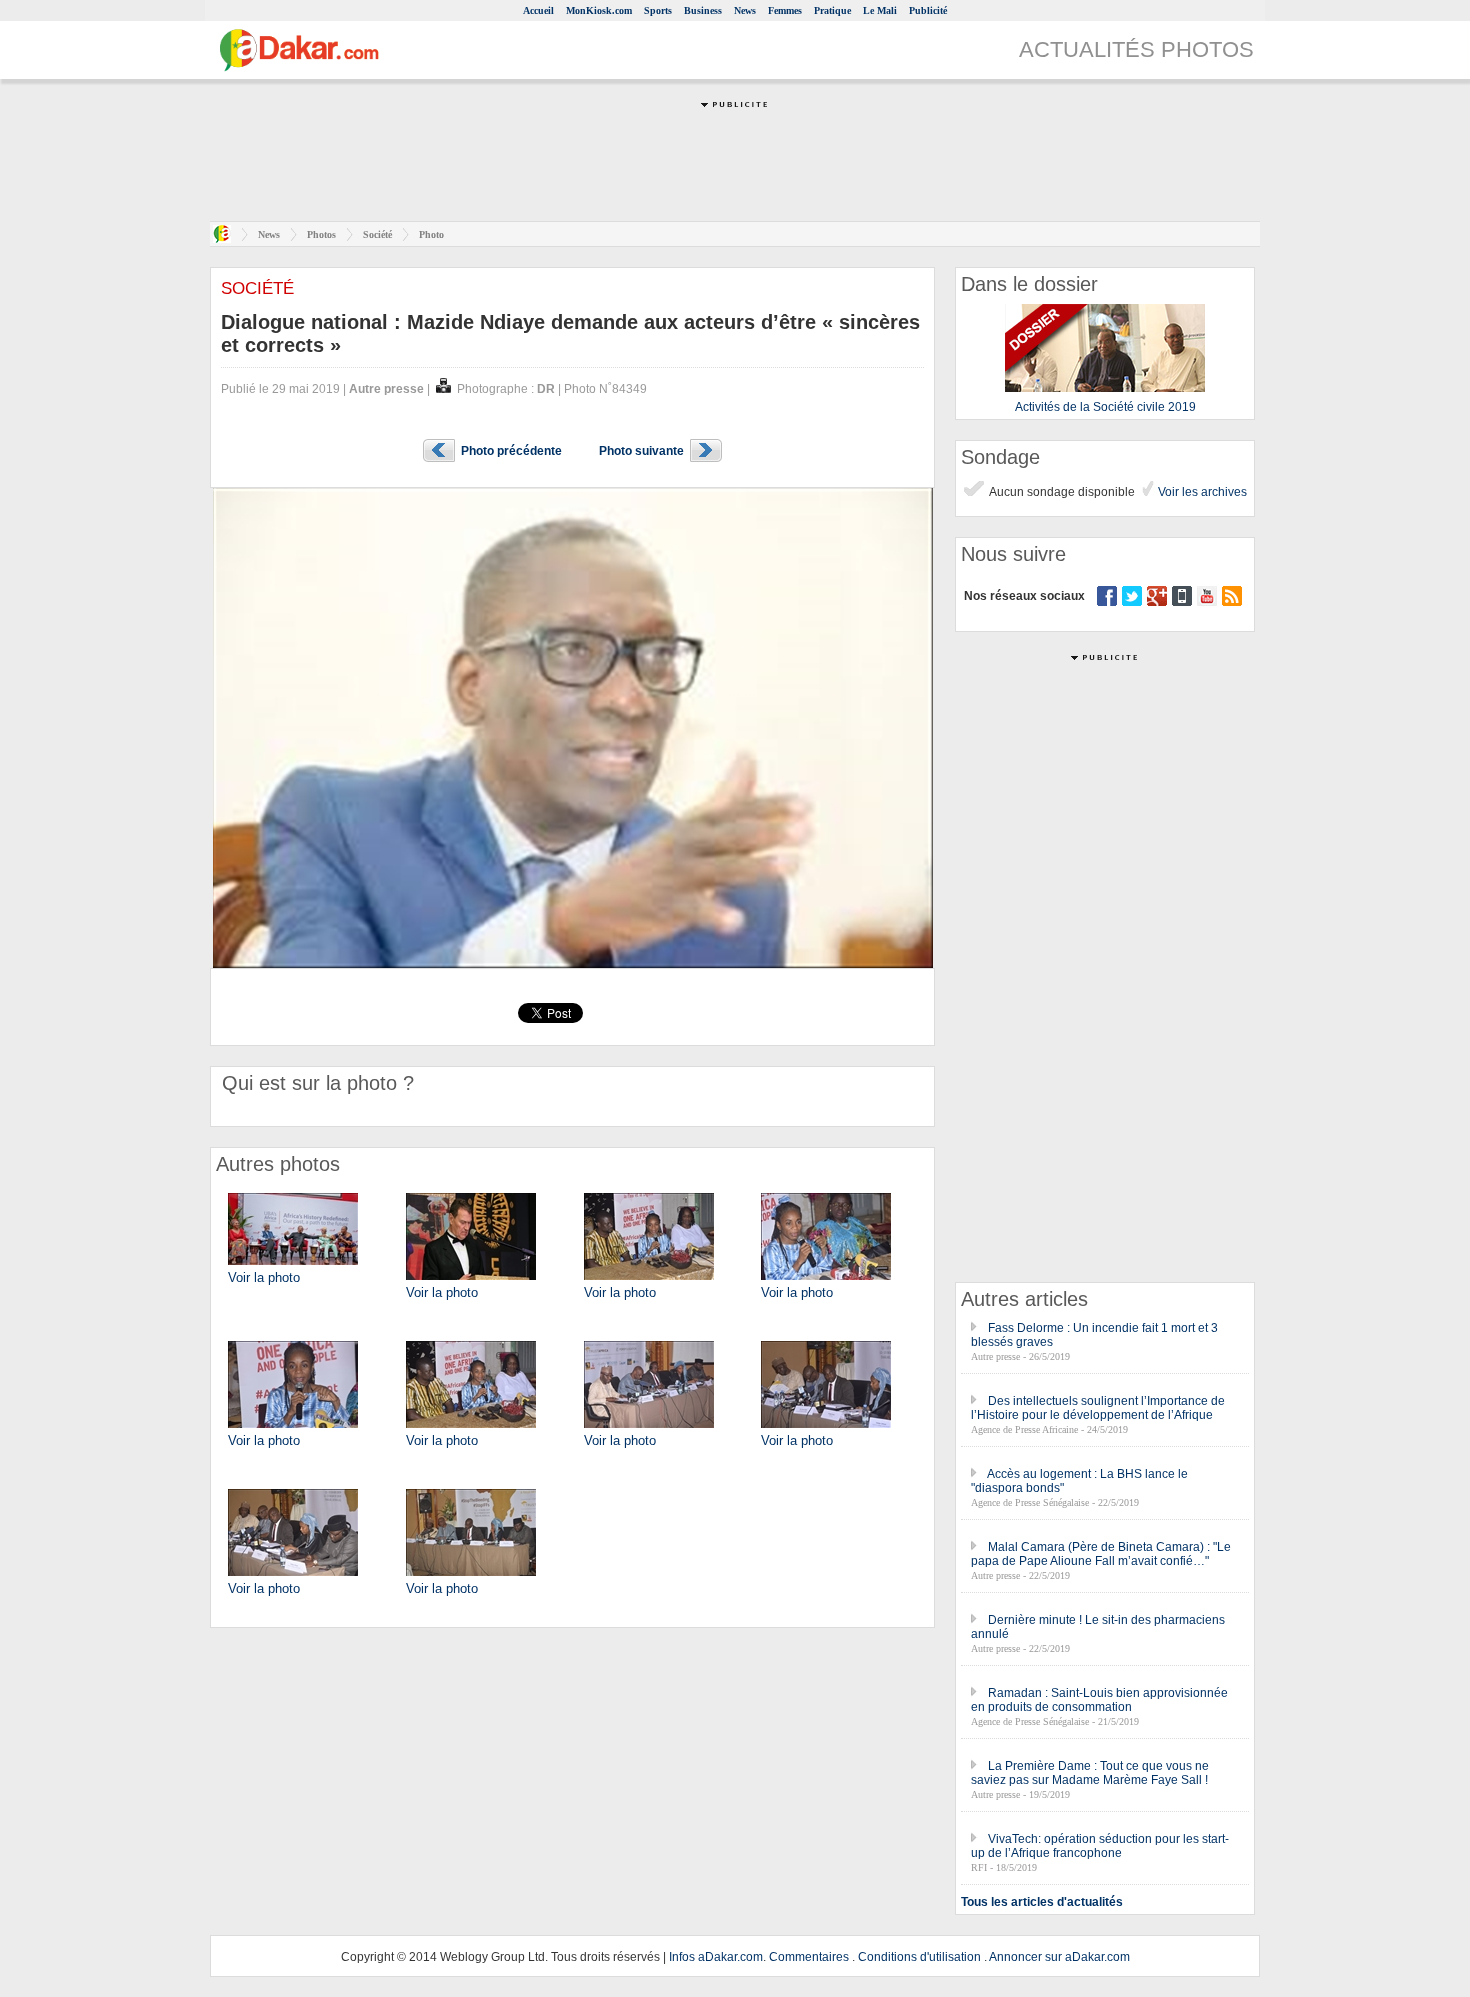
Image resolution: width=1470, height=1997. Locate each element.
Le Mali (880, 10)
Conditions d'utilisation (919, 1957)
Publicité (928, 10)
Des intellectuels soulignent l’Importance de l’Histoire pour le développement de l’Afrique (1098, 1408)
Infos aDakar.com (716, 1957)
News (745, 10)
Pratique (832, 10)
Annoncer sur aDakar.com (1059, 1957)
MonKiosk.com (599, 10)
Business (703, 10)
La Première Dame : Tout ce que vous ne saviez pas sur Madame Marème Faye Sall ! (1090, 1773)
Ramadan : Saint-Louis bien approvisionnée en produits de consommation (1099, 1700)
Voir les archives (1201, 492)
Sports (658, 10)
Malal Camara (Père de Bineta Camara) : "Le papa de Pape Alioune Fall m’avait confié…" (1101, 1554)
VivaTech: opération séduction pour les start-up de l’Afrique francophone (1100, 1846)
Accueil (538, 10)
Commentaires (809, 1957)
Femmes (785, 10)
